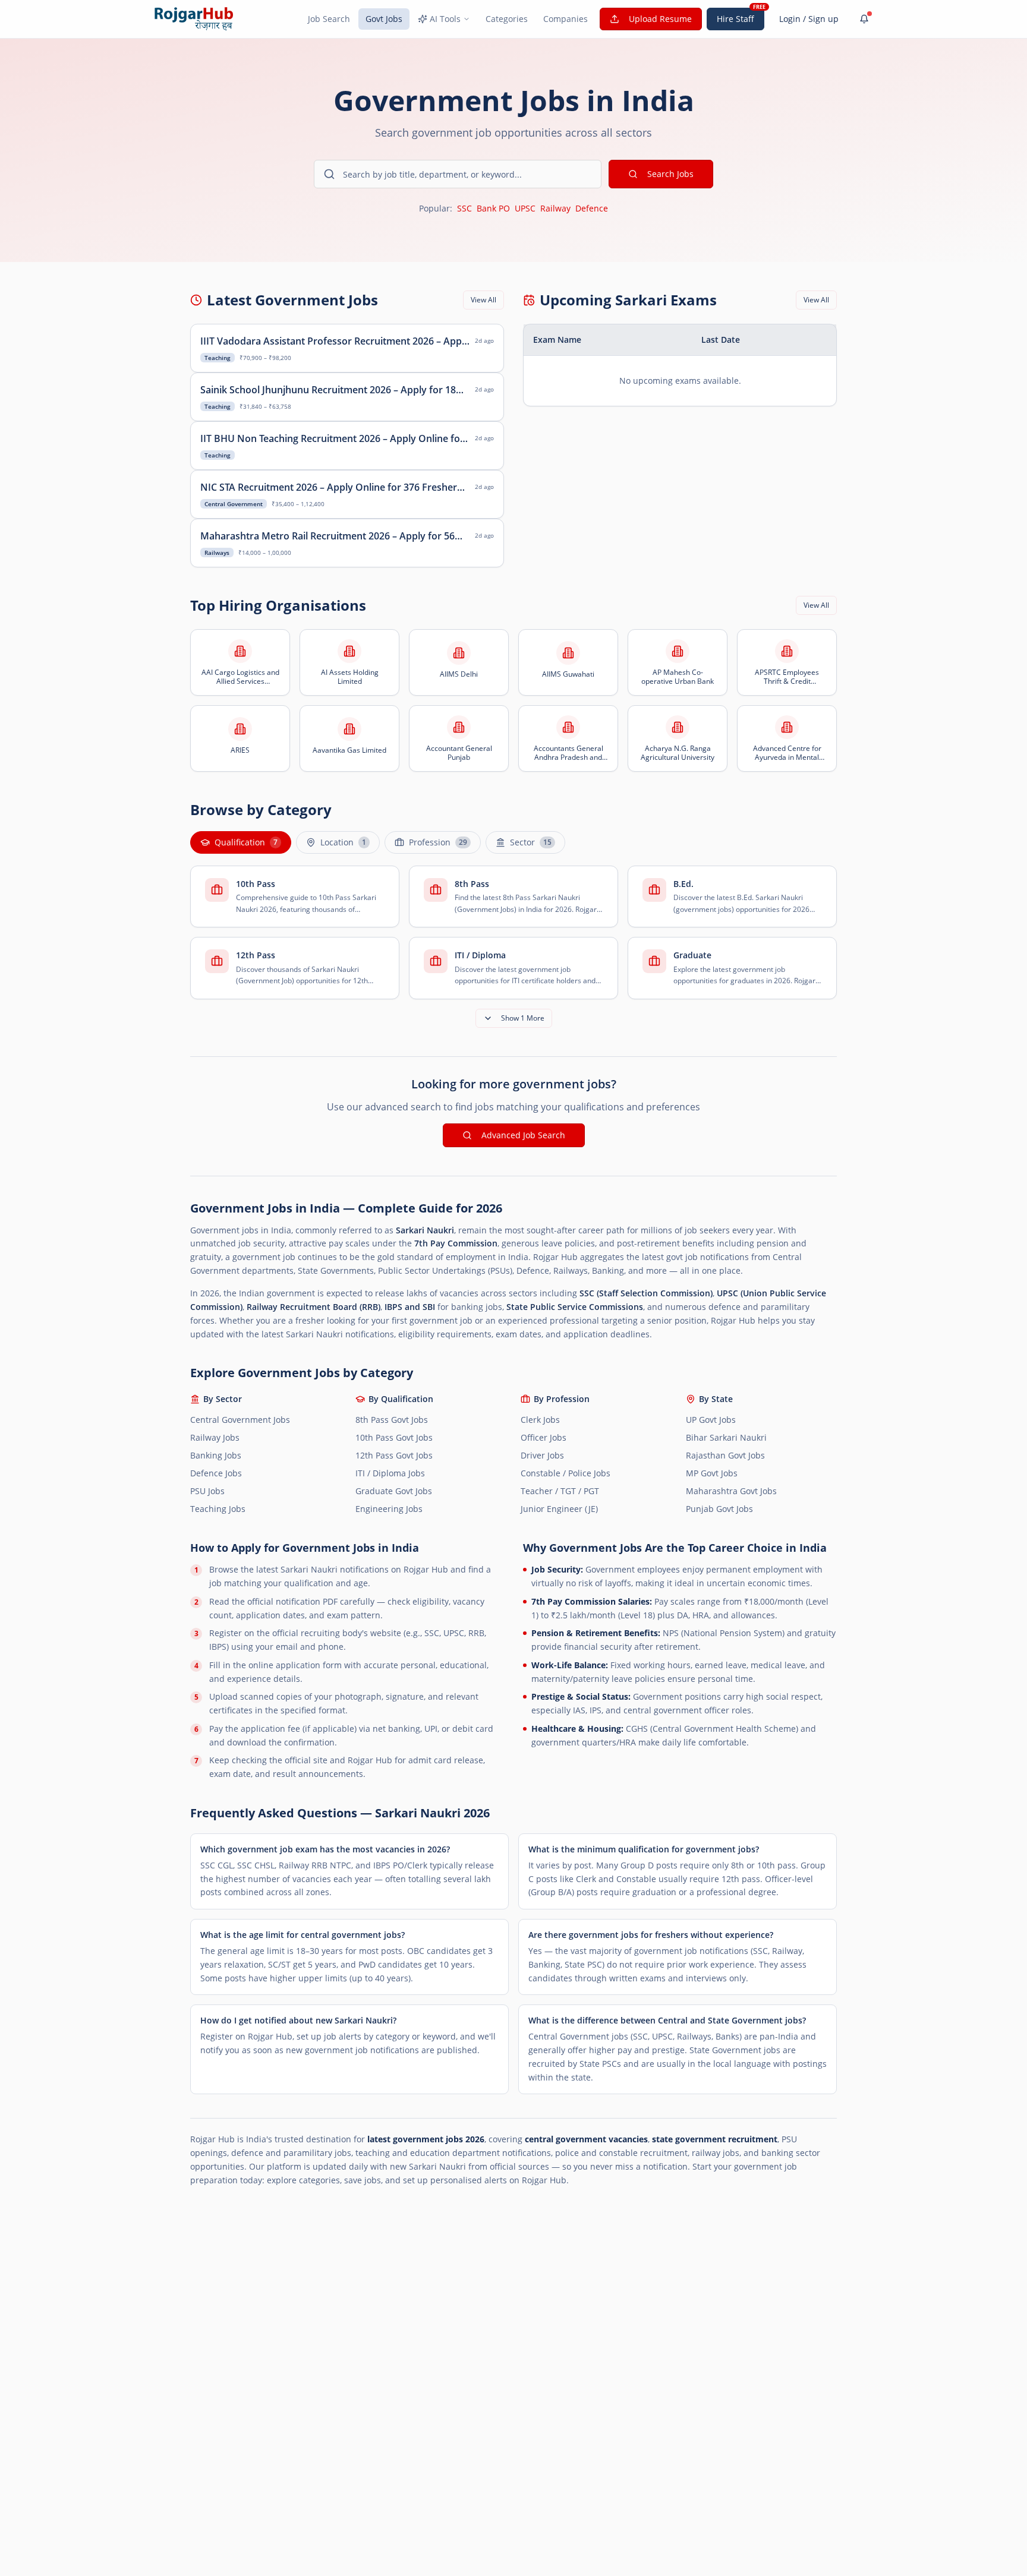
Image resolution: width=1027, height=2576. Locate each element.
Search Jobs (670, 174)
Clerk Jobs (540, 1420)
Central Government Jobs (240, 1420)
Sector (531, 842)
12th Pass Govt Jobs (394, 1455)
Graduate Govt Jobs (394, 1491)
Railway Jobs (215, 1437)
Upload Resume (660, 19)
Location (343, 842)
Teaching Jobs (218, 1509)
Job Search (329, 19)
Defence (592, 208)
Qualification (246, 842)
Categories (507, 19)
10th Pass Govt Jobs (394, 1437)
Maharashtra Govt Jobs (731, 1491)
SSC (464, 208)
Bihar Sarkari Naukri (726, 1437)
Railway (555, 208)
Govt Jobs (384, 19)
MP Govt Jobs (712, 1473)
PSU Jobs (207, 1491)
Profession (438, 842)
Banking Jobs (216, 1455)
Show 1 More (523, 1018)
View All (483, 300)
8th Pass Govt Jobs (392, 1420)
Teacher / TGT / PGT (560, 1491)
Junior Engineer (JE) (559, 1509)
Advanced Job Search (523, 1135)
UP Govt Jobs (711, 1420)
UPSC (525, 208)
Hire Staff (735, 19)
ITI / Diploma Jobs (390, 1473)
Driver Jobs (542, 1455)
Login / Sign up (809, 19)
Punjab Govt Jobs (719, 1509)
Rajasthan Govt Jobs (725, 1455)
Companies (566, 19)
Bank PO (493, 208)
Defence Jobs (216, 1473)
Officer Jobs (544, 1437)
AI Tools (445, 19)
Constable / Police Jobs (566, 1473)
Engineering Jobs (389, 1509)
